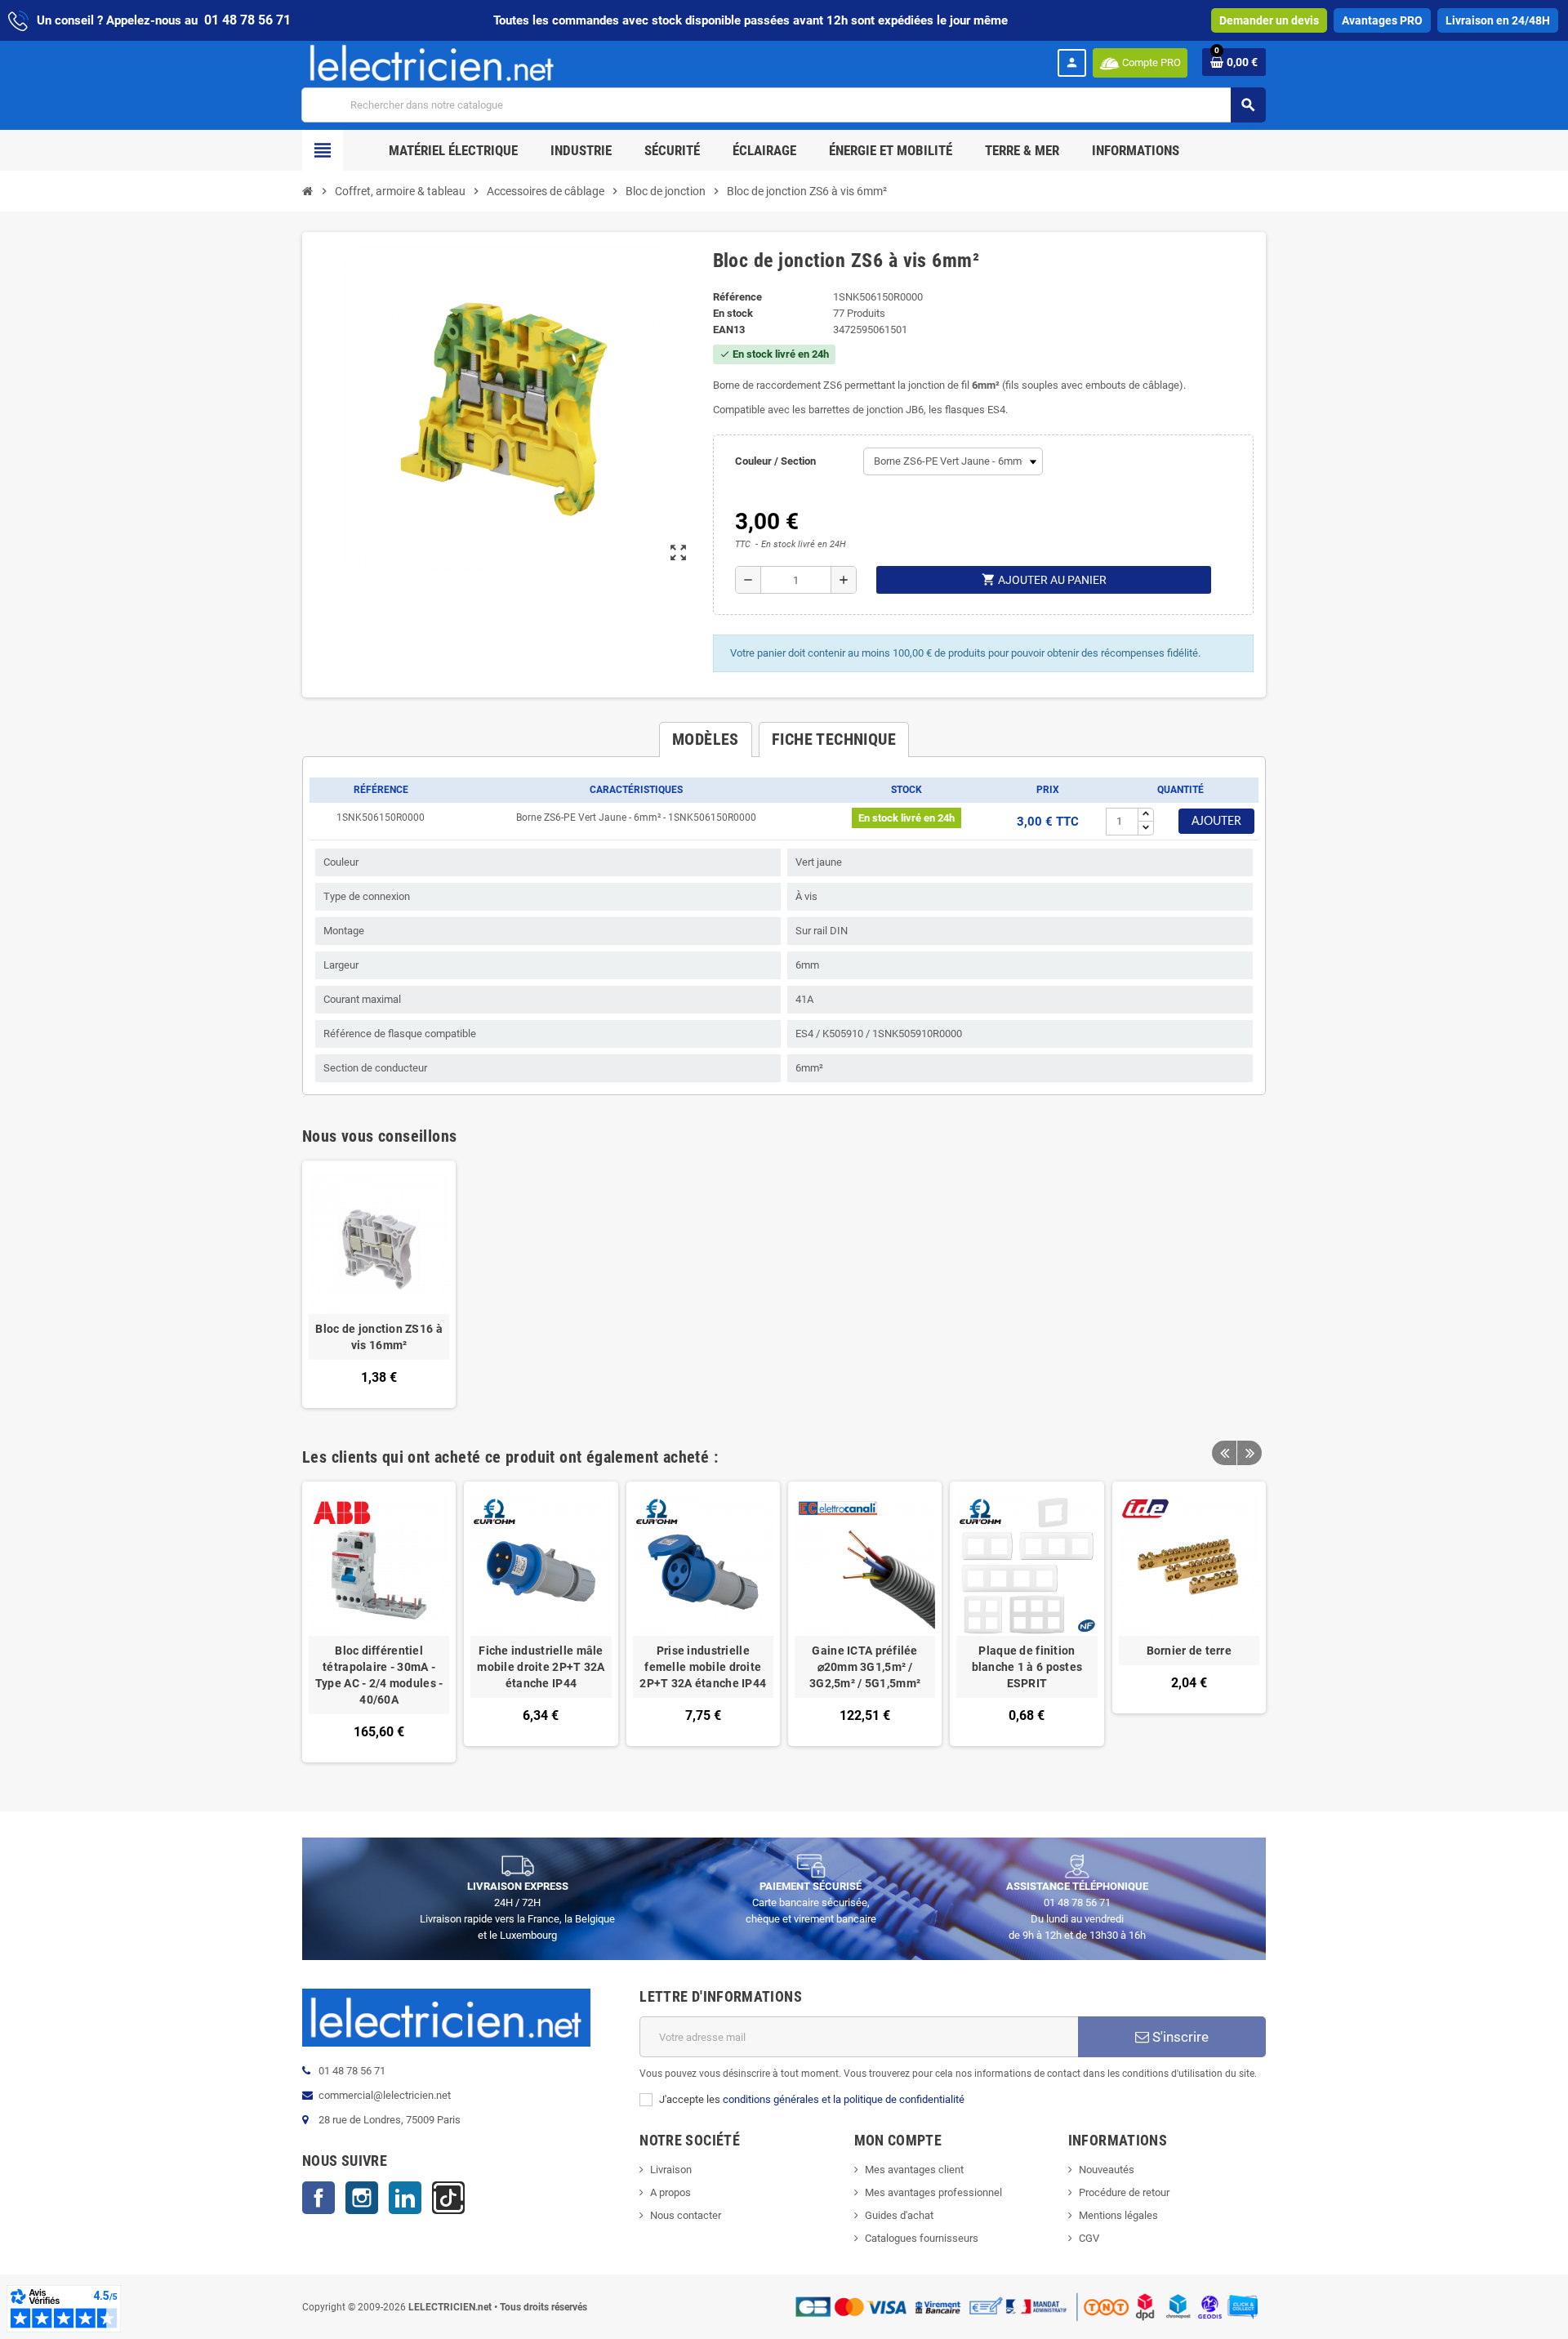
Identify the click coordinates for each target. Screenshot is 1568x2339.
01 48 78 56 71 (247, 20)
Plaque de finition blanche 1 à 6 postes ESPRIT (1027, 1667)
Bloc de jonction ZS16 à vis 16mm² (379, 1337)
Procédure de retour (1124, 2192)
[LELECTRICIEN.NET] (432, 62)
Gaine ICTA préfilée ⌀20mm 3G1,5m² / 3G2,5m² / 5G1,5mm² (865, 1667)
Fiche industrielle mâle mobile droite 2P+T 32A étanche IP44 (541, 1667)
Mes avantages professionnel (933, 2192)
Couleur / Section (775, 461)
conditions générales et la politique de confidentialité (844, 2099)
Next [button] (1249, 1453)
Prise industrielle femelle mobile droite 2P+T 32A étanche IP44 (703, 1667)
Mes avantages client (914, 2170)
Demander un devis (1269, 20)
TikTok (448, 2198)
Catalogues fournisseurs (922, 2238)
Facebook (318, 2198)
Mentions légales (1118, 2215)
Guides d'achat (899, 2215)
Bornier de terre (1189, 1651)
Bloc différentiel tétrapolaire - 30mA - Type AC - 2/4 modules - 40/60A (379, 1675)
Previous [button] (1224, 1453)
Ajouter (1216, 822)
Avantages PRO (1382, 20)
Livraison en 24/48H (1498, 20)
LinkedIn (405, 2198)
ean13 (729, 330)
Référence (737, 297)
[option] (379, 1622)
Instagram (362, 2198)
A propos (670, 2192)
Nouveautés (1107, 2170)
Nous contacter (686, 2215)
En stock (733, 313)
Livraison (671, 2170)
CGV (1089, 2238)
